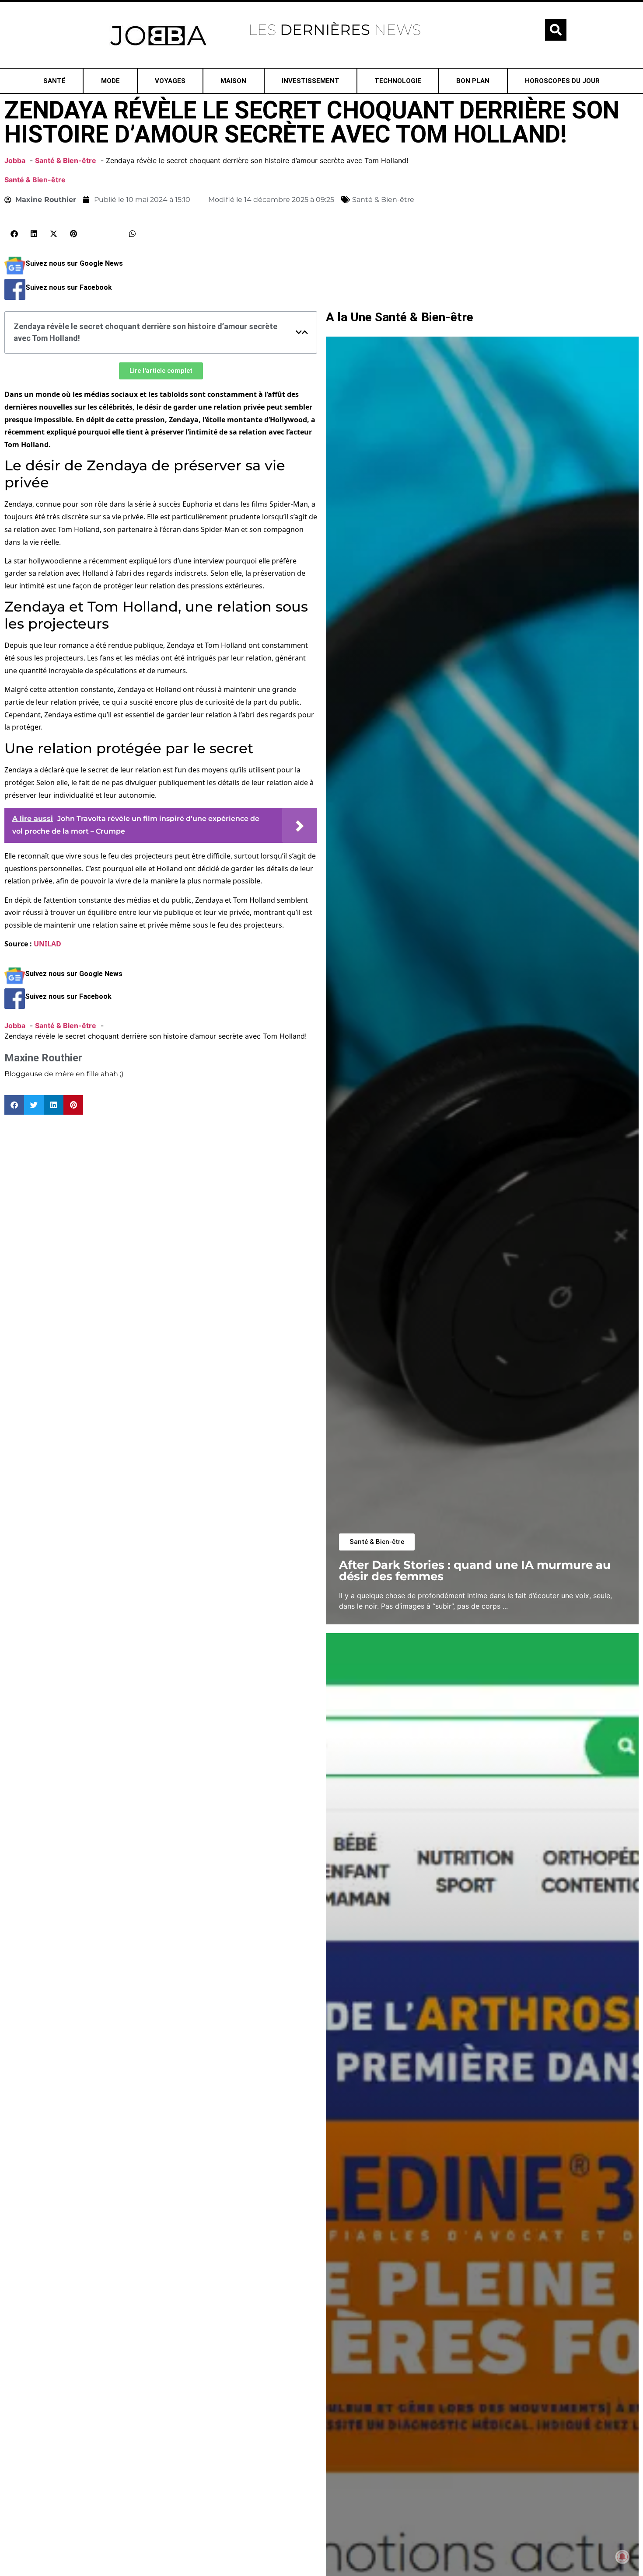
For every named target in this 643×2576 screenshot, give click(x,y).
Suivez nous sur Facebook (69, 287)
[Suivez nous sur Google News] (15, 274)
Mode (110, 81)
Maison (233, 81)
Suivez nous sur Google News (74, 263)
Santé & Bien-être (35, 180)
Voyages (170, 81)
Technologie (398, 81)
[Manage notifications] (622, 2557)
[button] (556, 30)
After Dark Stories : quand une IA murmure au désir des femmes (475, 1570)
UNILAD (47, 944)
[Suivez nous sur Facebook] (15, 297)
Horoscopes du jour (562, 81)
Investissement (311, 81)
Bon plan (473, 81)
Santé (54, 81)
